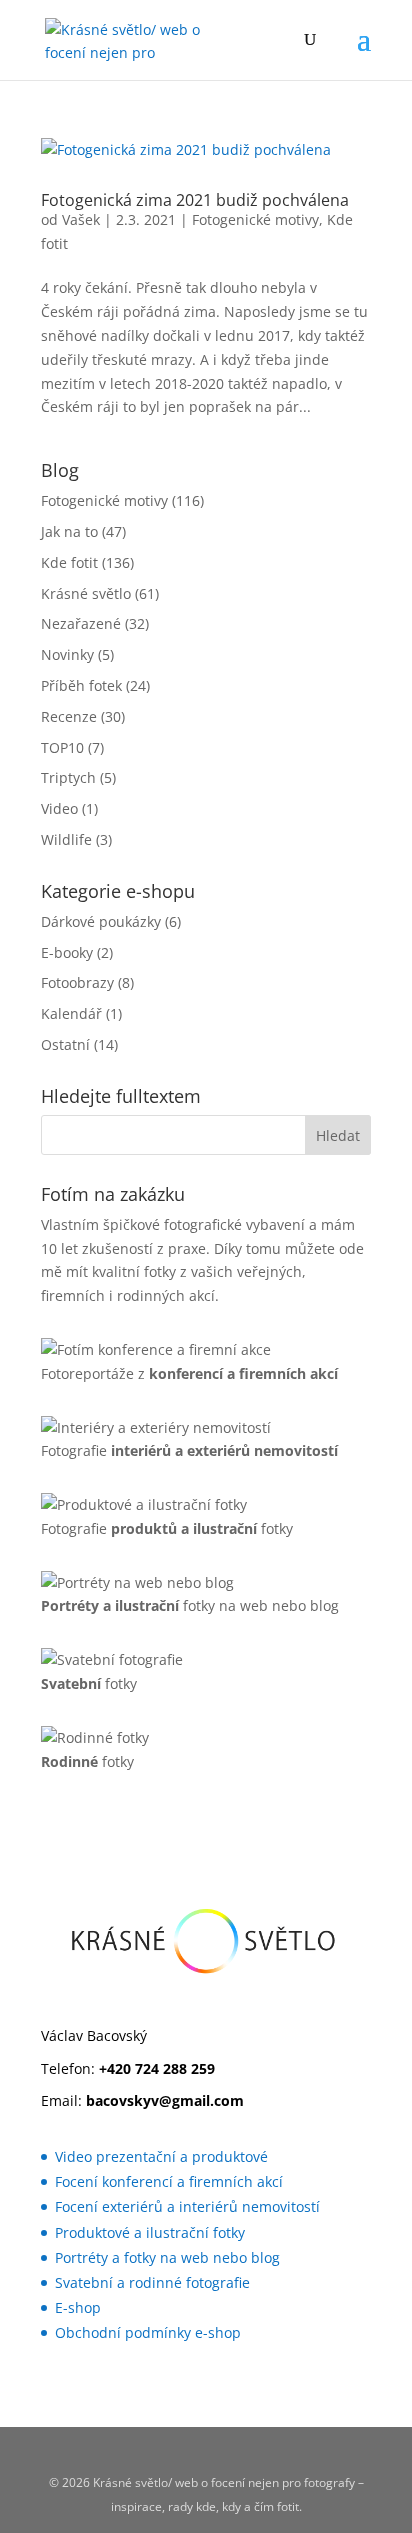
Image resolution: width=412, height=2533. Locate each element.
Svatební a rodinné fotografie (152, 2282)
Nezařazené (81, 623)
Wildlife (66, 839)
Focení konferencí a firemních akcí (169, 2181)
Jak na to (69, 531)
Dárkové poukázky (101, 921)
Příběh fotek (81, 685)
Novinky (67, 654)
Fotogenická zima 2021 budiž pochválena (195, 200)
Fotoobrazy (77, 982)
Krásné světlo (86, 593)
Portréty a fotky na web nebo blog (167, 2257)
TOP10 (62, 747)
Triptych (68, 777)
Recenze (69, 716)
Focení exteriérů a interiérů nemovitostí (187, 2206)
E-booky (67, 952)
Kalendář (71, 1013)
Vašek (81, 219)
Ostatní (65, 1044)
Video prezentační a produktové (161, 2156)
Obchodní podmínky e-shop (148, 2332)
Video (59, 808)
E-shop (78, 2307)
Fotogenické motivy (255, 219)
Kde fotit (69, 562)
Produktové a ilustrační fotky (150, 2232)
